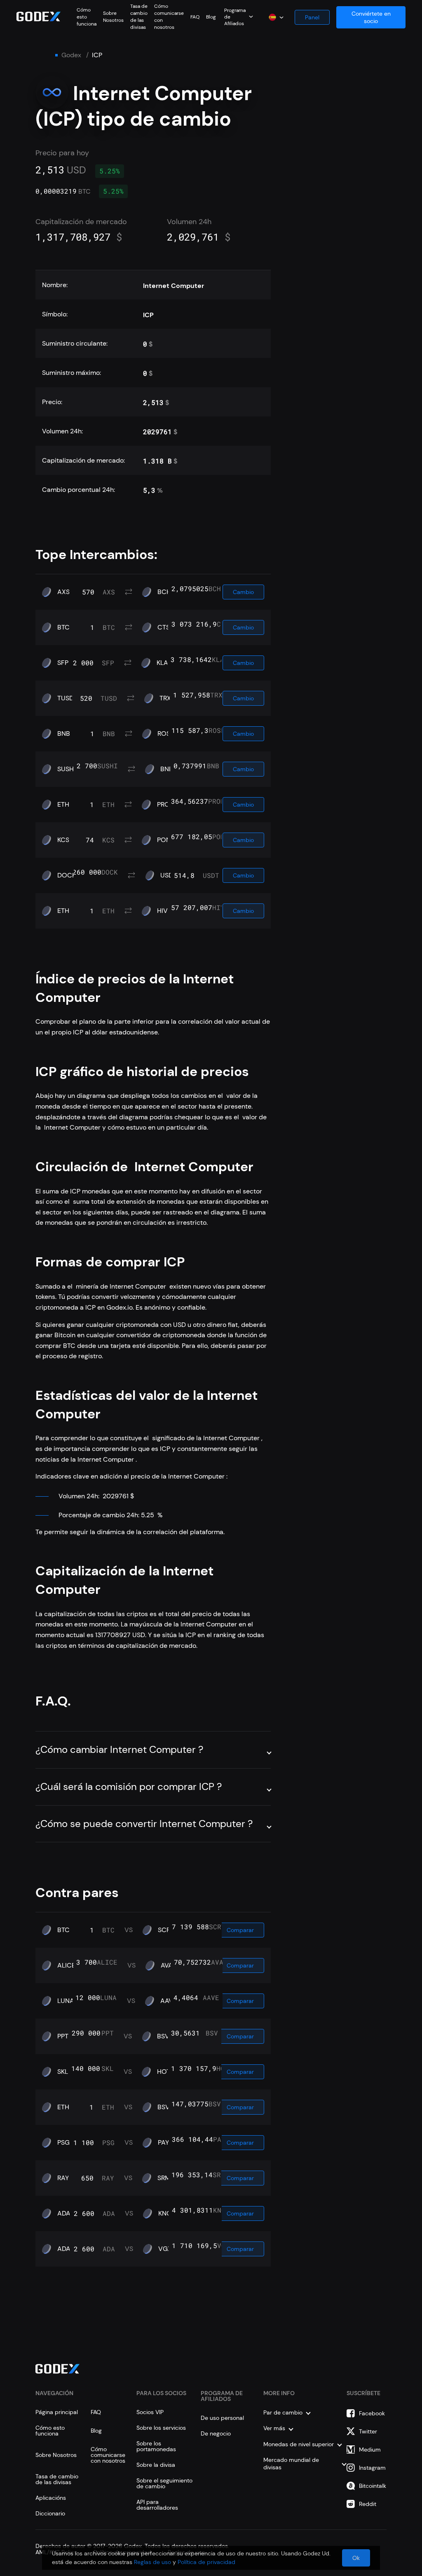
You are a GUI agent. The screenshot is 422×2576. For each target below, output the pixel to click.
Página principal (57, 2412)
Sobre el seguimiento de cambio (164, 2483)
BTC (63, 627)
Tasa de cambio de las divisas (139, 17)
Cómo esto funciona (87, 17)
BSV (163, 2036)
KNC (165, 2213)
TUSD (66, 698)
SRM (164, 2178)
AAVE (169, 2001)
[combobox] (239, 16)
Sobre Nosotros (113, 17)
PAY (163, 2143)
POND (166, 840)
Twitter (368, 2431)
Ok (356, 2558)
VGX (165, 2249)
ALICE (66, 1965)
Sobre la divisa (156, 2465)
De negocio (216, 2433)
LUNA (66, 2001)
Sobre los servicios (161, 2428)
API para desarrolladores (157, 2505)
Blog (211, 17)
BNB (64, 734)
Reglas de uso (152, 2562)
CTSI (164, 627)
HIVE (164, 911)
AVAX (169, 1965)
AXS (63, 592)
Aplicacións (51, 2498)
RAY (63, 2178)
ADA (64, 2213)
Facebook (372, 2413)
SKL (63, 2072)
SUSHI (66, 769)
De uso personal (222, 2418)
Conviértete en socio (371, 17)
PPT (63, 2036)
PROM (166, 805)
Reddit (368, 2504)
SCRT (166, 1930)
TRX (165, 698)
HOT (164, 2072)
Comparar (240, 1930)
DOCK (67, 875)
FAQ (195, 17)
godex (71, 55)
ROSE (166, 734)
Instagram (372, 2468)
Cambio (243, 592)
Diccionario (50, 2513)
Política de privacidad (206, 2562)
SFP (63, 663)
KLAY (164, 663)
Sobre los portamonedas (156, 2446)
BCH (164, 592)
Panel (312, 17)
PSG (63, 2143)
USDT (168, 875)
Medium (370, 2450)
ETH (63, 805)
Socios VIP (150, 2412)
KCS (63, 840)
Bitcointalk (373, 2486)
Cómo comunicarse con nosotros (108, 2455)
